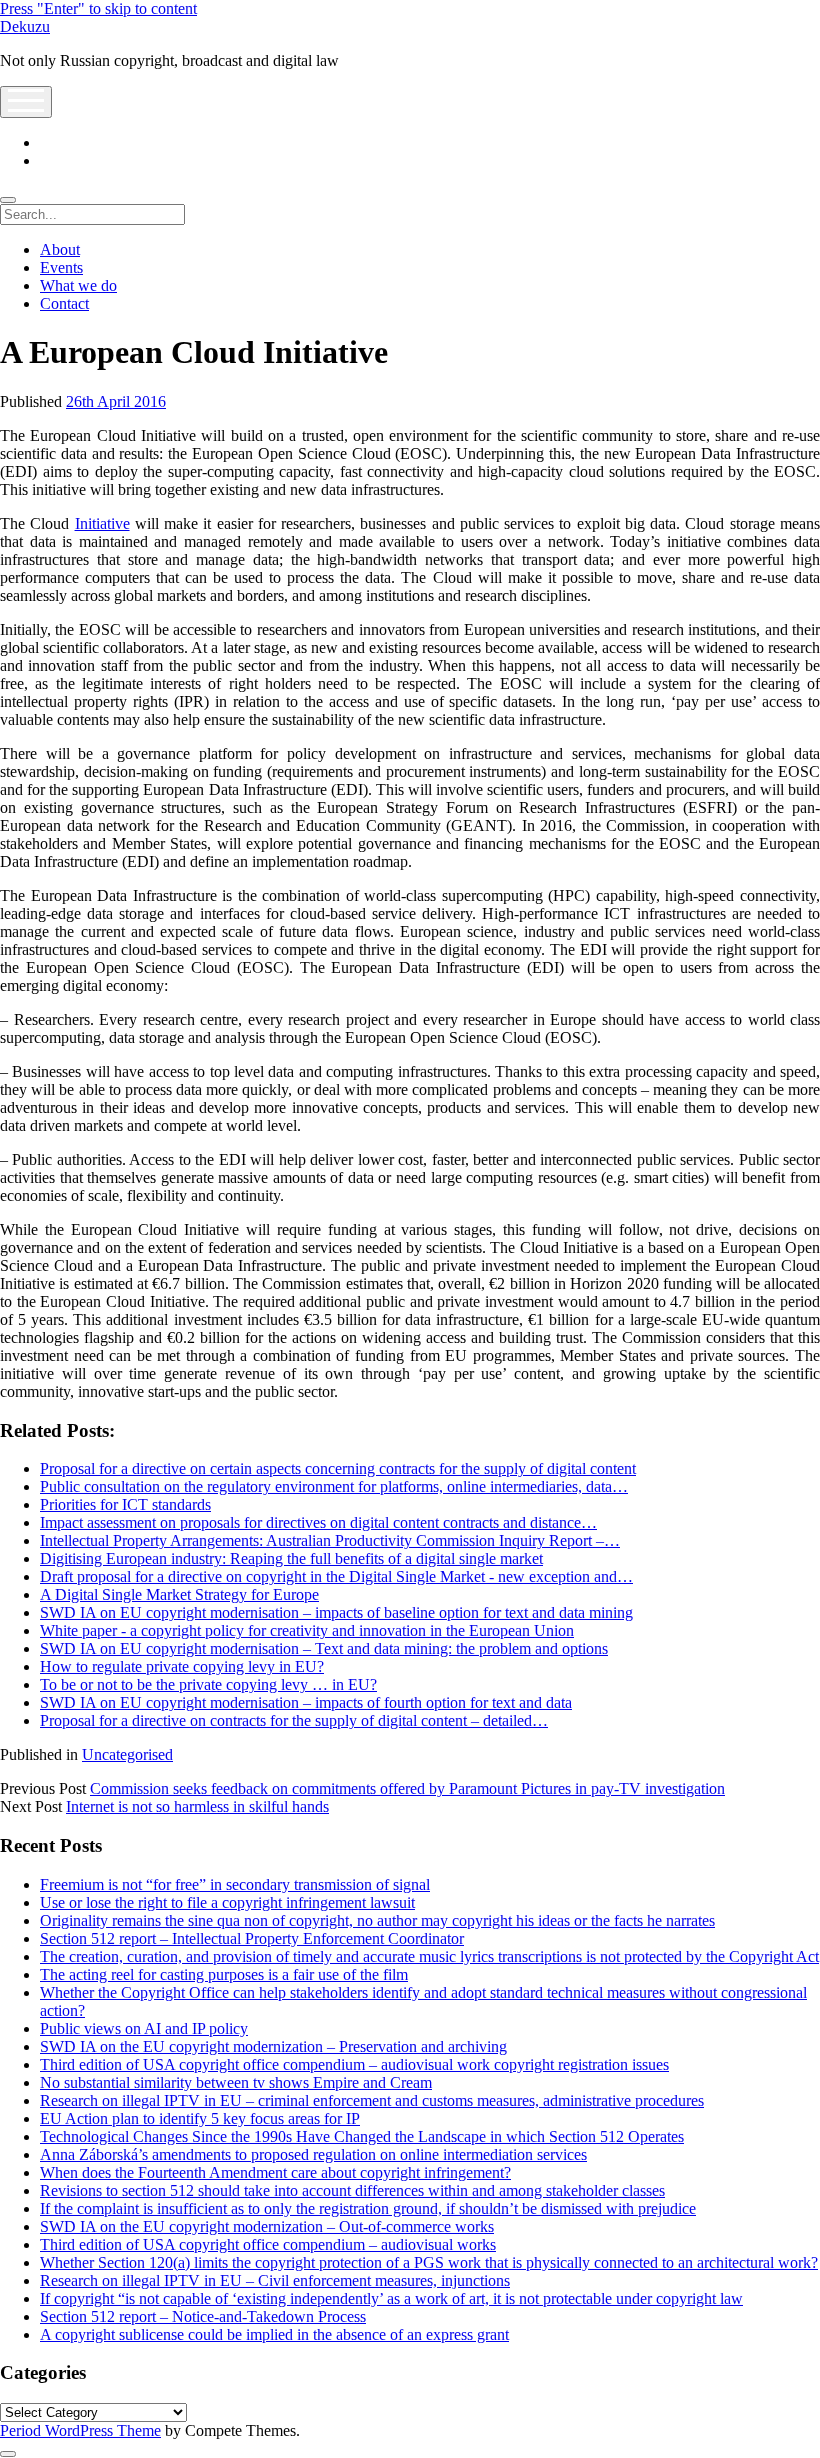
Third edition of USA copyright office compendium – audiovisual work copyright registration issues (354, 2064)
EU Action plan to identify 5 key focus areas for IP (200, 2118)
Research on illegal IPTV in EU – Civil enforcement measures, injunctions (275, 2280)
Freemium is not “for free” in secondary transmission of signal (235, 1884)
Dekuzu (25, 26)
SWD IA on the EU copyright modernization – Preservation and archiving (273, 2046)
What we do (78, 285)
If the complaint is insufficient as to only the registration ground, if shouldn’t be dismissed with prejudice (368, 2208)
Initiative (102, 523)
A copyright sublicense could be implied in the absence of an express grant (274, 2334)
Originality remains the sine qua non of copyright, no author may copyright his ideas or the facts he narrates (377, 1920)
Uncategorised (127, 1754)
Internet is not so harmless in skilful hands (197, 1806)
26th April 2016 (116, 401)
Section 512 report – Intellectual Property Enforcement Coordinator (252, 1938)
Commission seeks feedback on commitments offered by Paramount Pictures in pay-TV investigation (407, 1788)
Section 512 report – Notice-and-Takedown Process (203, 2316)
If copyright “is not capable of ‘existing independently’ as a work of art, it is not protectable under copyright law (391, 2298)
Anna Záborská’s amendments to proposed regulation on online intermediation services (313, 2154)
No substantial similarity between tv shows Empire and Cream (236, 2082)
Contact (64, 303)
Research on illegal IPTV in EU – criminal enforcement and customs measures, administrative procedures (372, 2100)
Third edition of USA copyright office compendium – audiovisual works (268, 2244)
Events (61, 267)
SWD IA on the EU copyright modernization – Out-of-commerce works (267, 2226)
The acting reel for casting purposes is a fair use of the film (224, 1974)
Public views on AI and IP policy (144, 2028)
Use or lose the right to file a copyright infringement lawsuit (227, 1902)
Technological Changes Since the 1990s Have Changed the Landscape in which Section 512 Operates (362, 2136)
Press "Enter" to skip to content (98, 8)
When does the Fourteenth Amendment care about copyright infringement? (275, 2172)
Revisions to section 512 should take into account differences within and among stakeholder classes (352, 2190)
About (60, 249)
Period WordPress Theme (80, 2430)
